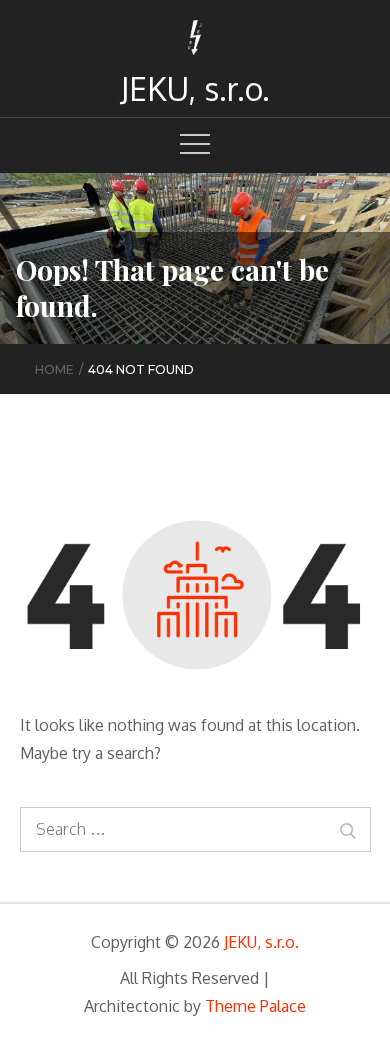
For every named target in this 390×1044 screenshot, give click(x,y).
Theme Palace (255, 1006)
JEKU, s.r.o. (195, 88)
